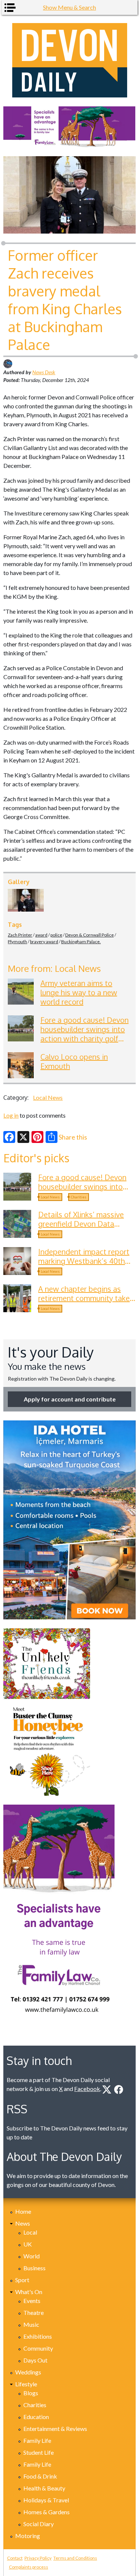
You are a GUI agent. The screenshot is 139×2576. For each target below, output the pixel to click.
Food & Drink (40, 2476)
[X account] (107, 2090)
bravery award (44, 942)
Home (23, 2211)
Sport (22, 2280)
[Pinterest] (37, 1137)
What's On (29, 2292)
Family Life (37, 2440)
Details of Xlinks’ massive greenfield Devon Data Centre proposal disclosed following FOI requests (82, 1228)
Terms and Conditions (75, 2558)
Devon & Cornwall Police (90, 935)
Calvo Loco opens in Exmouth (74, 1061)
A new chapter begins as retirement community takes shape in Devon (86, 1298)
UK (28, 2244)
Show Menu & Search (69, 7)
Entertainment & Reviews (55, 2429)
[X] (23, 1137)
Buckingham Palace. (81, 942)
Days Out (35, 2360)
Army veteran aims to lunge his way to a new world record (79, 992)
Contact (15, 2558)
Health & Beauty (44, 2488)
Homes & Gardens (47, 2512)
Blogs (31, 2393)
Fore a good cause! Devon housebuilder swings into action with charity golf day (85, 1034)
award (41, 935)
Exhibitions (38, 2336)
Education (36, 2417)
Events (32, 2301)
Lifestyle (26, 2384)
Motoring (28, 2536)
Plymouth (17, 942)
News (23, 2223)
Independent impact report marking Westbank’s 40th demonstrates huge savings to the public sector (85, 1265)
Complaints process (29, 2567)
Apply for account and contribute (70, 1399)
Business (34, 2268)
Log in (11, 1115)
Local (30, 2232)
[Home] (69, 60)
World (32, 2256)
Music (31, 2324)
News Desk (44, 372)
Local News (48, 1097)
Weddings (28, 2372)
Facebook (87, 2089)
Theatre (34, 2312)
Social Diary (39, 2524)
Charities (79, 1197)
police (56, 935)
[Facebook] (9, 1137)
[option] (69, 127)
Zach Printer (20, 935)
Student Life (39, 2452)
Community (38, 2348)
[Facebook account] (119, 2090)
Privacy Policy (38, 2558)
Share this (73, 1137)
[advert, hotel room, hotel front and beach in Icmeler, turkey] (69, 1520)
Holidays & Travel (46, 2500)
